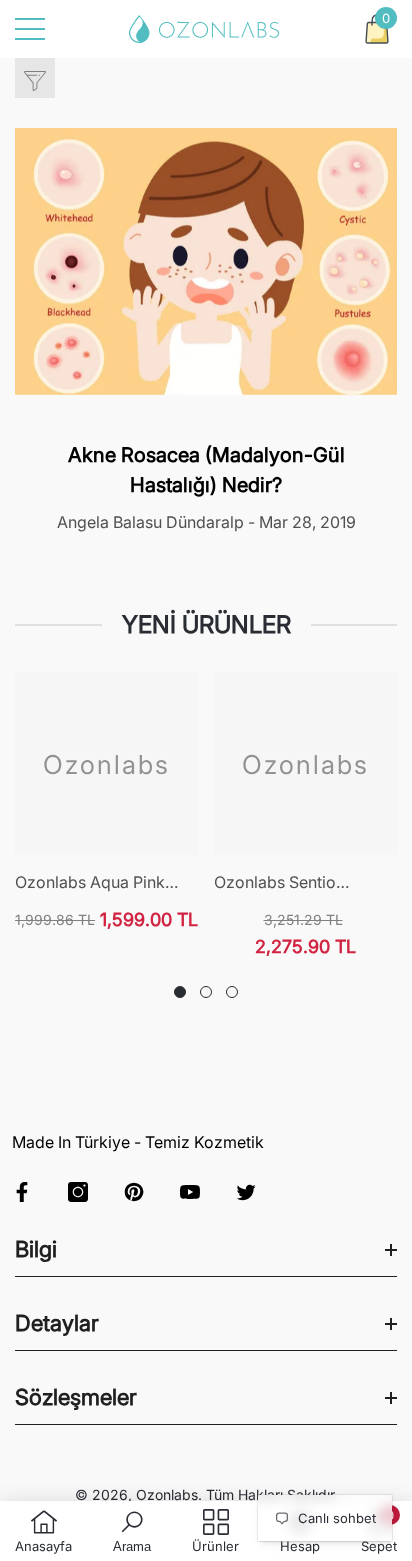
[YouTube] (190, 1192)
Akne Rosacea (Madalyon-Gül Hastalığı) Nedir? (206, 470)
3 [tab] (232, 992)
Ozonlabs (167, 1494)
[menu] (30, 29)
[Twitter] (246, 1192)
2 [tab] (206, 992)
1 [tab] (180, 992)
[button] (377, 29)
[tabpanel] (106, 801)
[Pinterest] (134, 1192)
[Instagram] (78, 1192)
